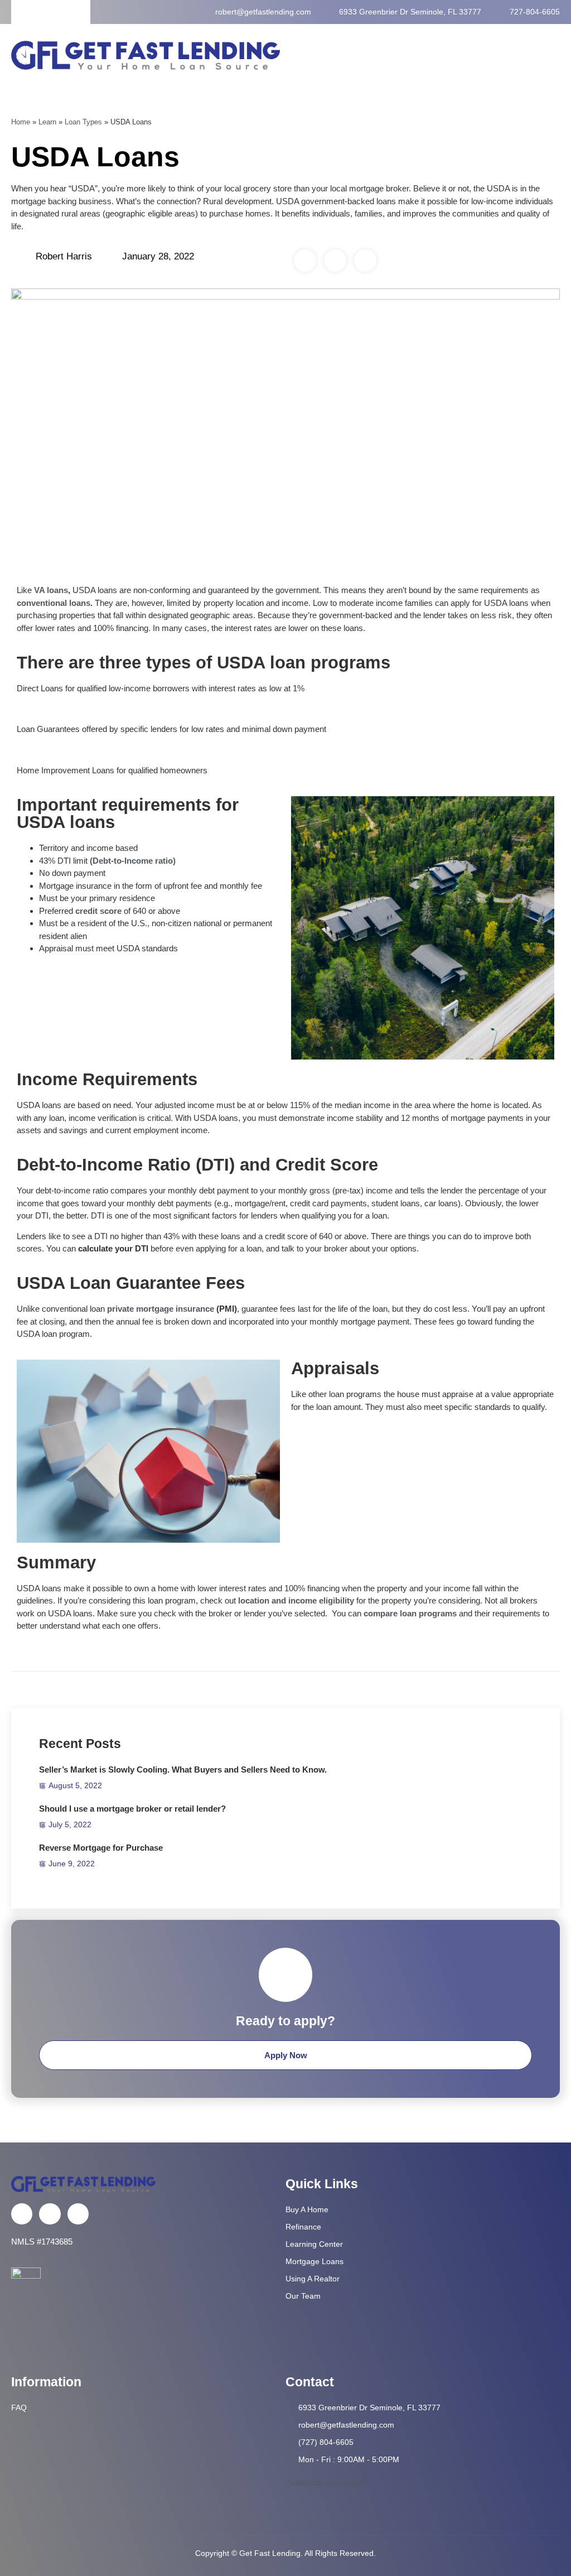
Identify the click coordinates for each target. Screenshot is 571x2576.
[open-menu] (555, 55)
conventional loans (54, 603)
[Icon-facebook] (22, 2214)
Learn (47, 122)
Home (21, 122)
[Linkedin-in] (50, 2214)
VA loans (51, 590)
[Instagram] (78, 2214)
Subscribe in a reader (325, 2483)
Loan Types (83, 122)
